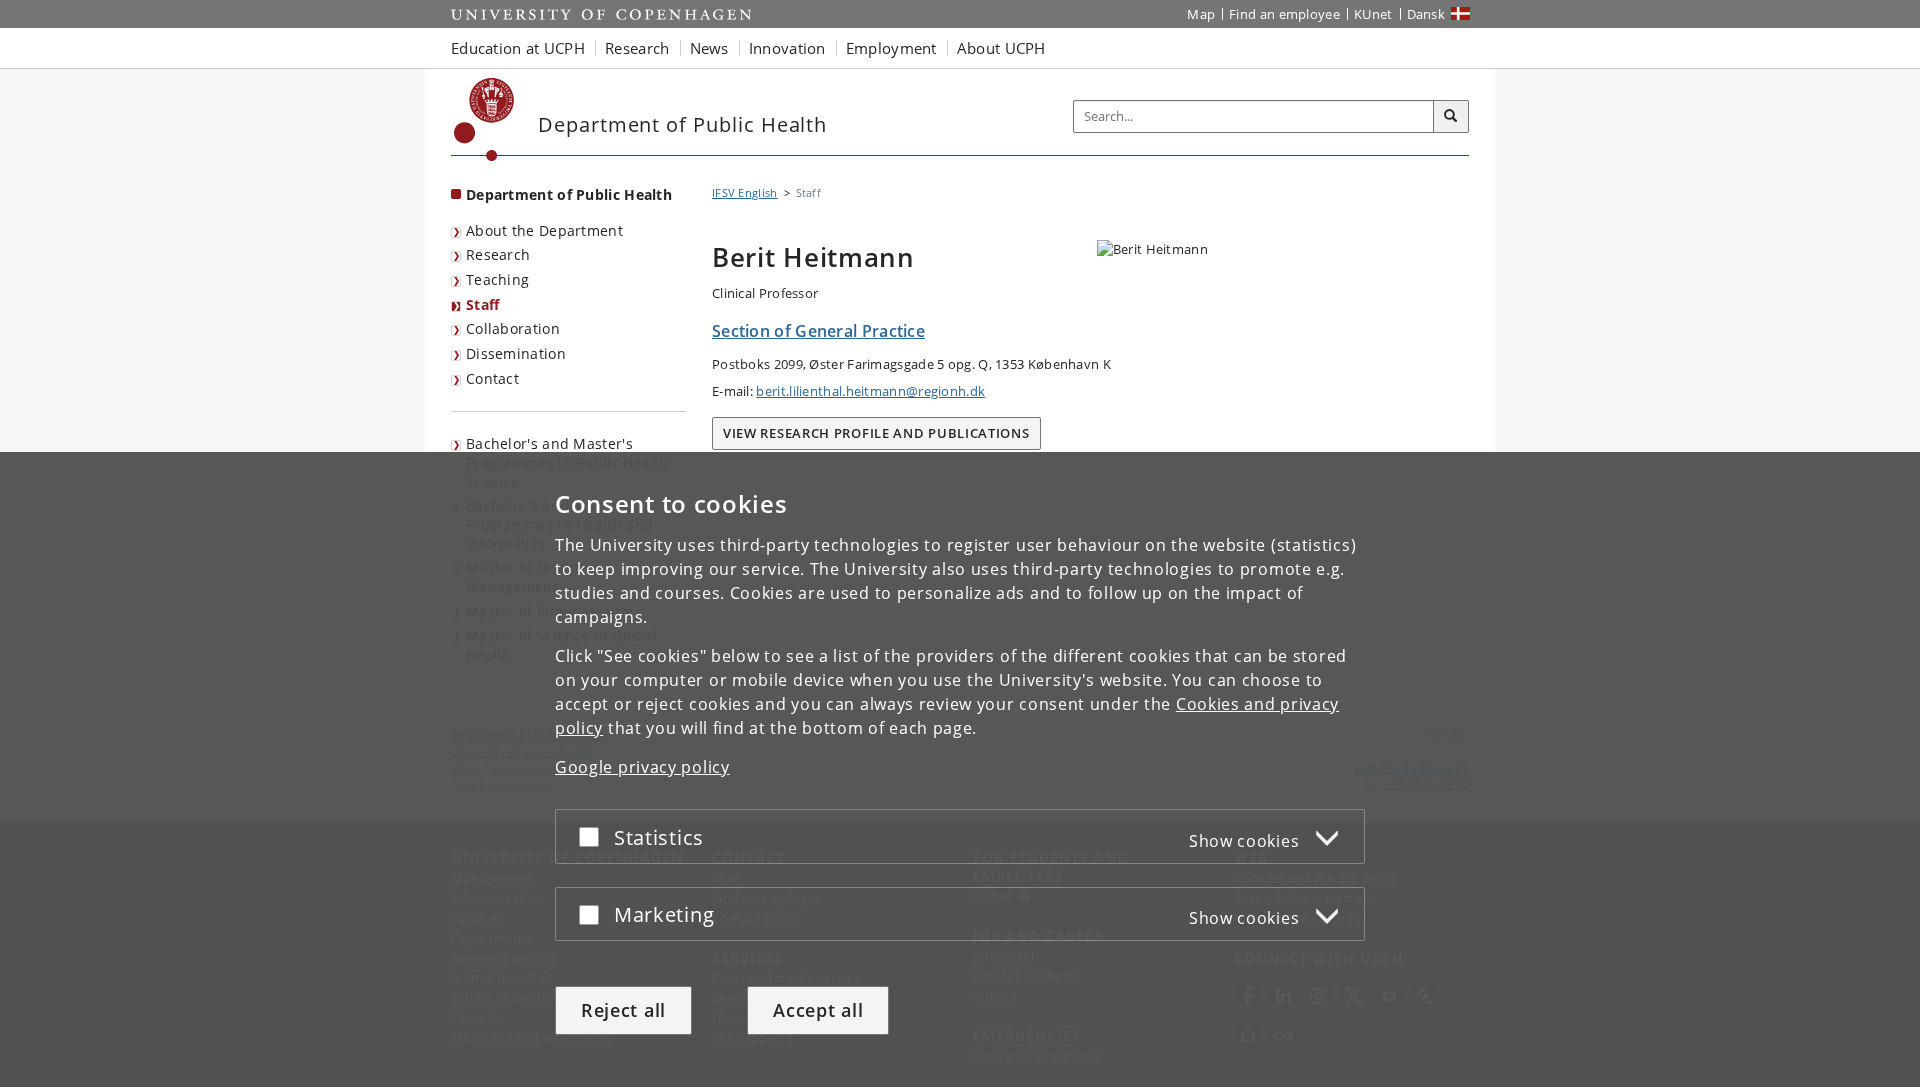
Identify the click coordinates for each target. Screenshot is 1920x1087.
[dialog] (960, 769)
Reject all (623, 1010)
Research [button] (637, 48)
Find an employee (1284, 14)
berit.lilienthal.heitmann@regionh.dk (870, 391)
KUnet (1373, 14)
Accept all (818, 1010)
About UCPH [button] (1001, 48)
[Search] (1451, 117)
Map (1201, 14)
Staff (483, 304)
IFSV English (745, 192)
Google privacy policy (642, 767)
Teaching (497, 279)
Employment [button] (891, 48)
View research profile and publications (876, 433)
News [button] (709, 48)
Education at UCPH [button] (518, 48)
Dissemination (516, 353)
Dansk (1426, 14)
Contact (492, 378)
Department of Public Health (569, 194)
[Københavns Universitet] (484, 119)
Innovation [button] (787, 48)
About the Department (544, 230)
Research (498, 254)
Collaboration (513, 328)
